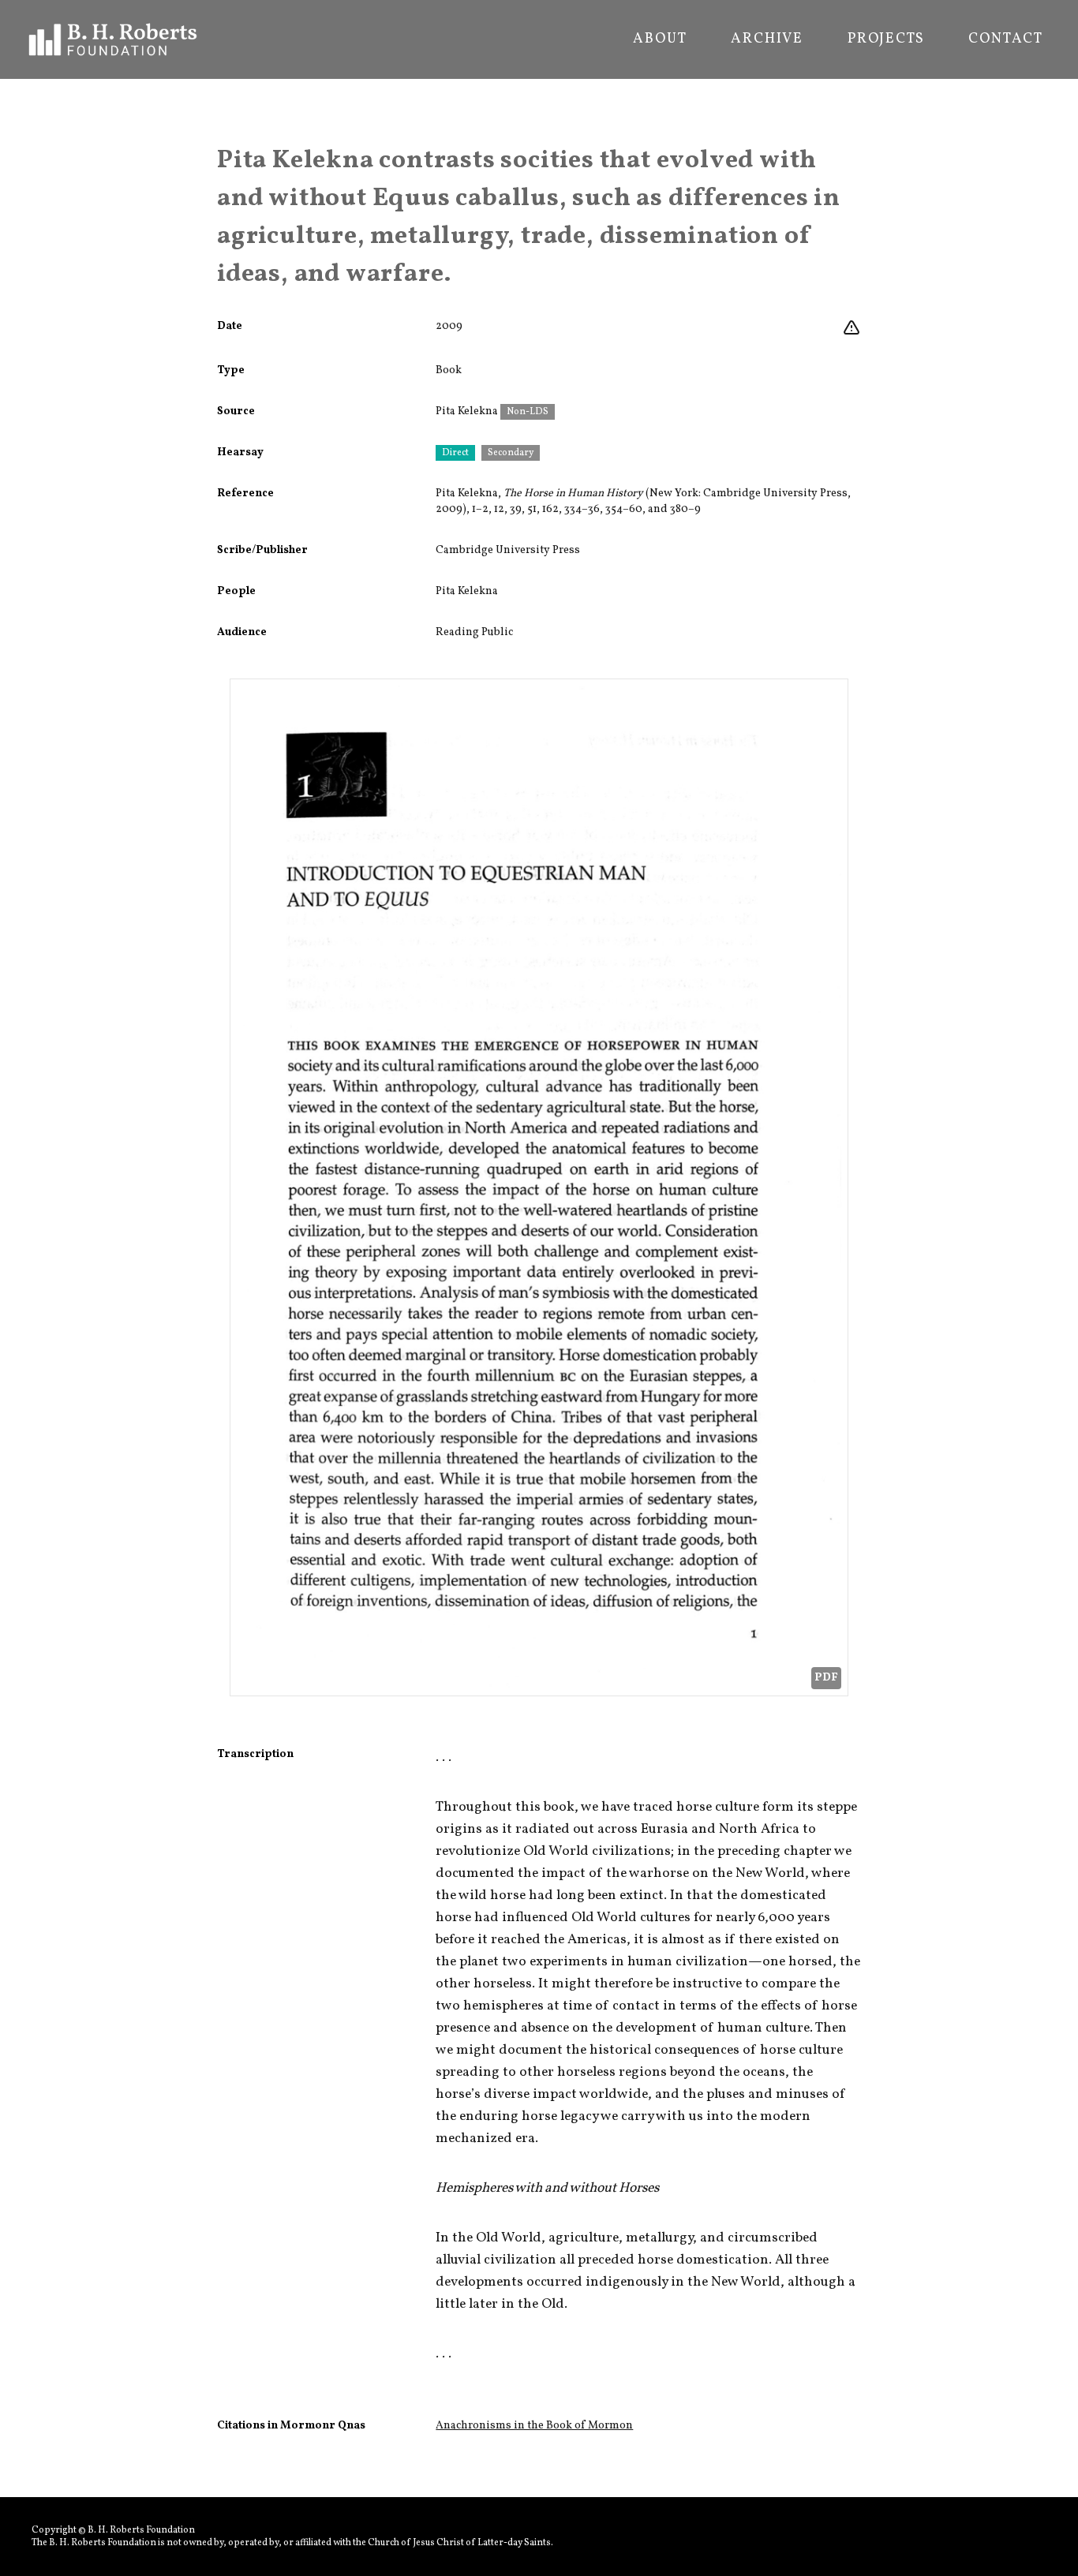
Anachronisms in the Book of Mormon (534, 2426)
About (660, 39)
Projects (886, 39)
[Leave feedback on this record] (852, 328)
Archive (767, 39)
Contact (1006, 39)
